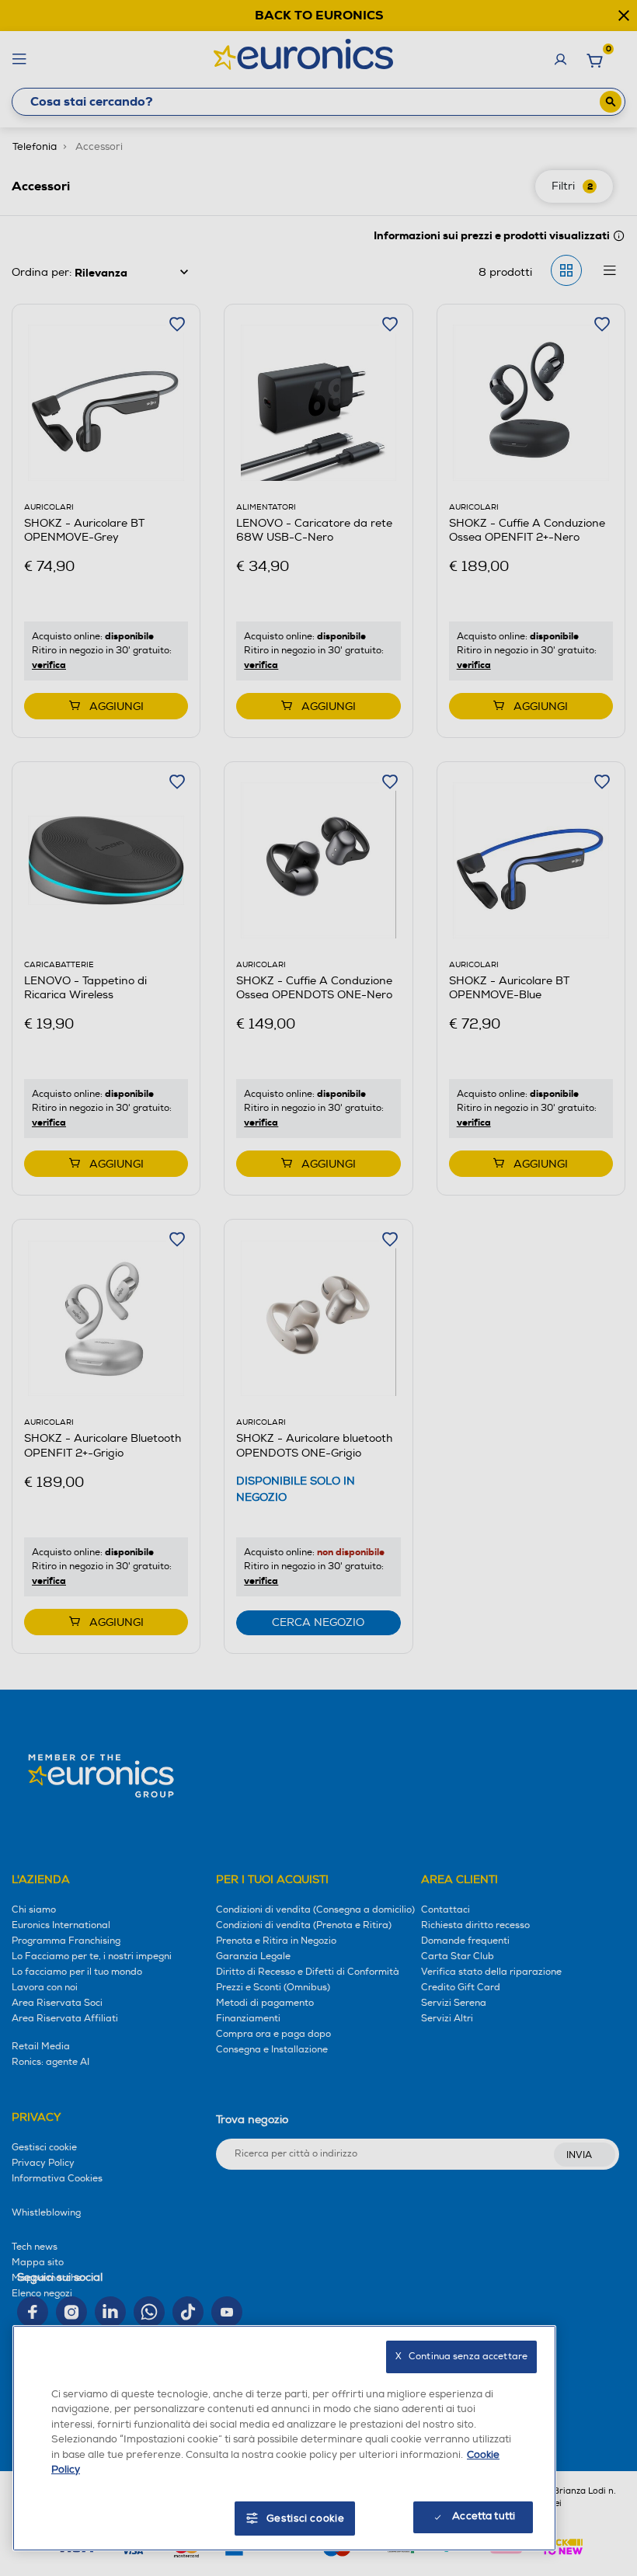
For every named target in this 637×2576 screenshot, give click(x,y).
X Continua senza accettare (461, 2357)
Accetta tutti (484, 2516)
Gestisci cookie (306, 2519)
